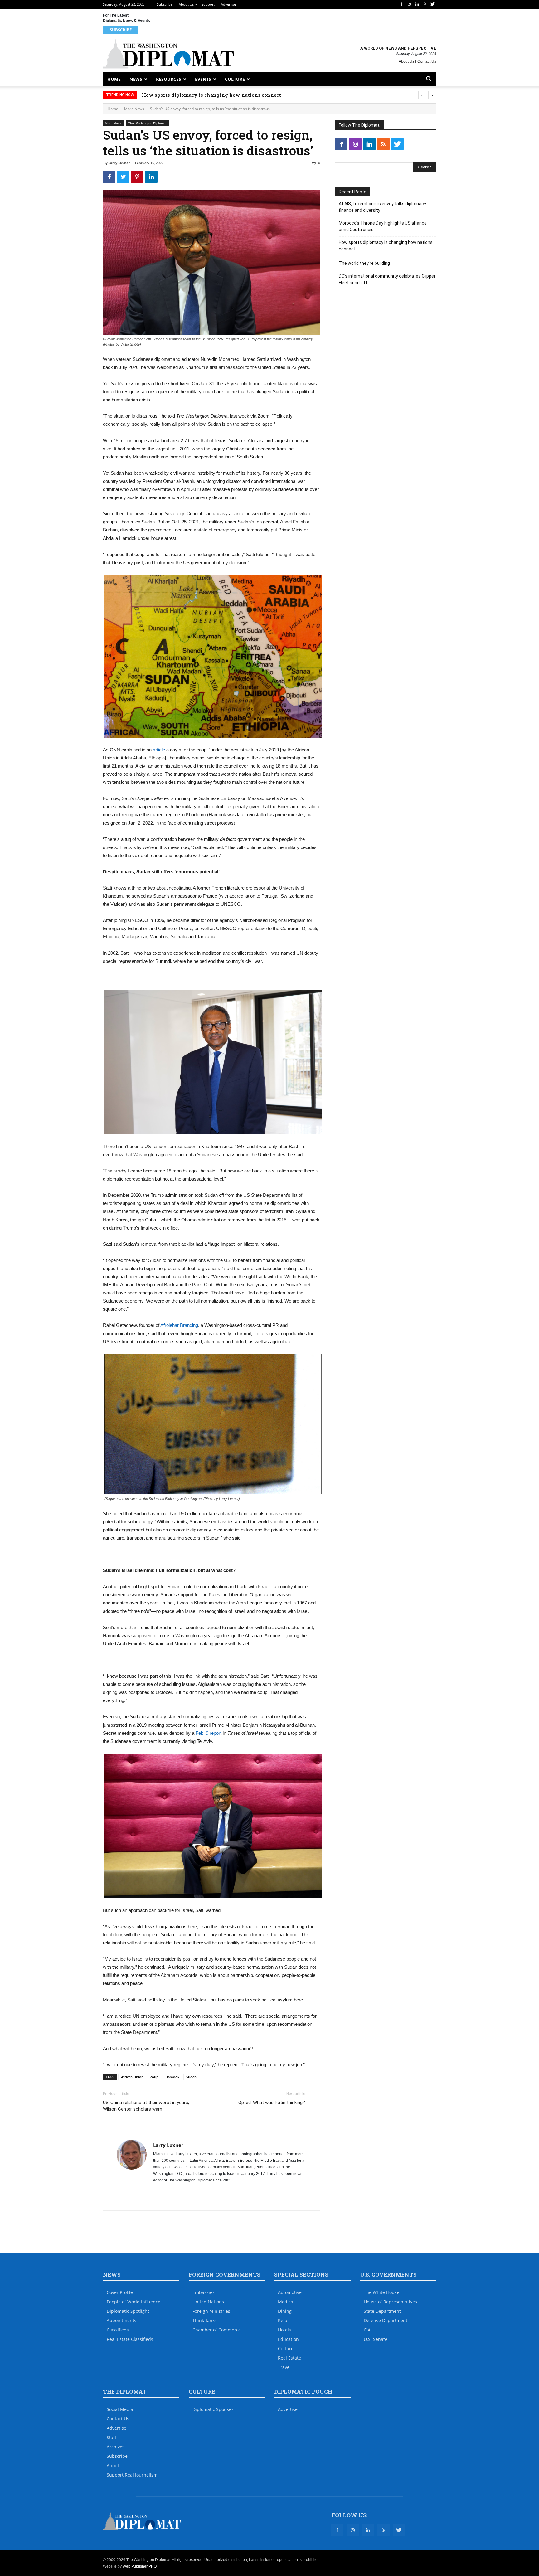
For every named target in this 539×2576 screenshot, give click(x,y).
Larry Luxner (119, 163)
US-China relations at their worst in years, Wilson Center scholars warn (146, 2106)
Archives (116, 2447)
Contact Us (427, 61)
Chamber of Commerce (217, 2330)
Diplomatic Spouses (213, 2409)
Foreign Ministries (211, 2311)
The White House (381, 2292)
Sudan (191, 2077)
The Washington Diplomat (148, 123)
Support (208, 4)
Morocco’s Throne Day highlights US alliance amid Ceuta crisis (383, 226)
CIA (367, 2330)
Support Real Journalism (132, 2475)
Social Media (120, 2409)
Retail (284, 2320)
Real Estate (289, 2358)
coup (154, 2077)
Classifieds (118, 2330)
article (159, 750)
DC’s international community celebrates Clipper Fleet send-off (387, 279)
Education (288, 2339)
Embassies (204, 2292)
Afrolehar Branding (179, 1325)
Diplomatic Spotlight (128, 2311)
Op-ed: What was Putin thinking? (272, 2103)
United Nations (208, 2302)
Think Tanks (205, 2320)
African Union (132, 2077)
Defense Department (386, 2320)
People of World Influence (134, 2302)
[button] (429, 80)
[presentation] (422, 95)
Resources (169, 79)
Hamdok (172, 2077)
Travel (284, 2367)
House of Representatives (390, 2302)
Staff (112, 2437)
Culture (235, 79)
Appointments (121, 2320)
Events (203, 79)
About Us (186, 4)
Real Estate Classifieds (130, 2339)
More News (134, 109)
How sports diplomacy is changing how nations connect (386, 246)
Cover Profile (120, 2292)
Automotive (290, 2292)
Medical (286, 2302)
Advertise (228, 4)
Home (114, 79)
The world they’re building (175, 95)
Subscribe (165, 4)
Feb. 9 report (209, 1733)
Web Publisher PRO (140, 2566)
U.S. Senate (376, 2339)
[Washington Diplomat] (168, 54)
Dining (285, 2311)
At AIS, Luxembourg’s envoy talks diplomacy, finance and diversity (383, 207)
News (136, 79)
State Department (382, 2311)
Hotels (284, 2330)
